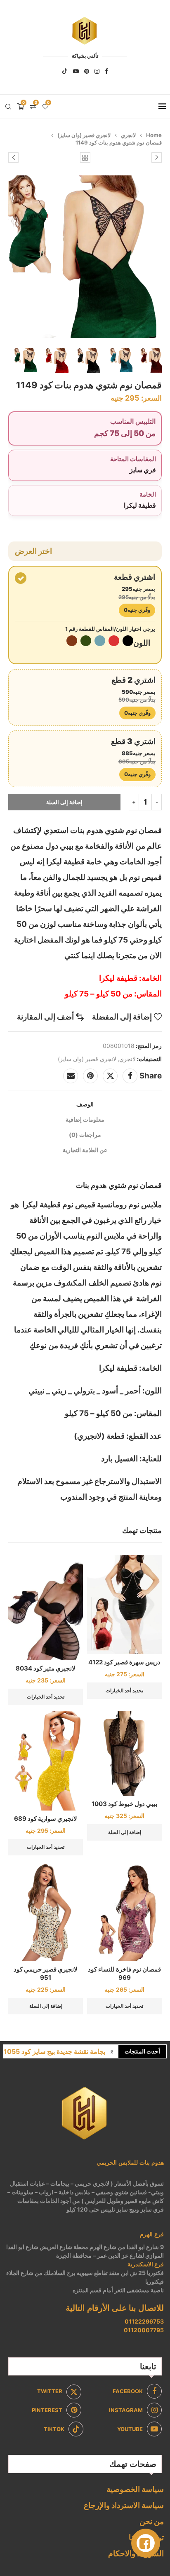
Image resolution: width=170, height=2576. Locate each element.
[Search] (8, 107)
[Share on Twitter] (110, 1076)
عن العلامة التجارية (85, 1150)
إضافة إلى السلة (64, 802)
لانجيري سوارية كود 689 (46, 1819)
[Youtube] (76, 71)
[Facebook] (106, 71)
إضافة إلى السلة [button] (125, 1832)
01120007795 (144, 2330)
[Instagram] (97, 71)
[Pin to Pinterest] (90, 1076)
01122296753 (144, 2321)
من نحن (152, 2521)
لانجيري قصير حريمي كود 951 (46, 1973)
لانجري (128, 135)
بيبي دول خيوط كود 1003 (124, 1804)
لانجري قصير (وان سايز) (84, 135)
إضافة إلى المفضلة (122, 1017)
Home (154, 135)
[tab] (85, 1104)
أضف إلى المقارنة (45, 1017)
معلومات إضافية (85, 1119)
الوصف (85, 1104)
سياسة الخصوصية (135, 2489)
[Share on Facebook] (130, 1076)
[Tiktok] (65, 71)
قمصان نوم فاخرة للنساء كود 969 (124, 1973)
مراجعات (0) (85, 1135)
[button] (112, 2051)
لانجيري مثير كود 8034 (46, 1668)
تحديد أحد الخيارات (124, 1690)
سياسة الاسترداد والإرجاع (124, 2505)
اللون (142, 643)
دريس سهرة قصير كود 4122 (124, 1662)
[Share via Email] (71, 1076)
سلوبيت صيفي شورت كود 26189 (59, 2051)
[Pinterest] (87, 71)
